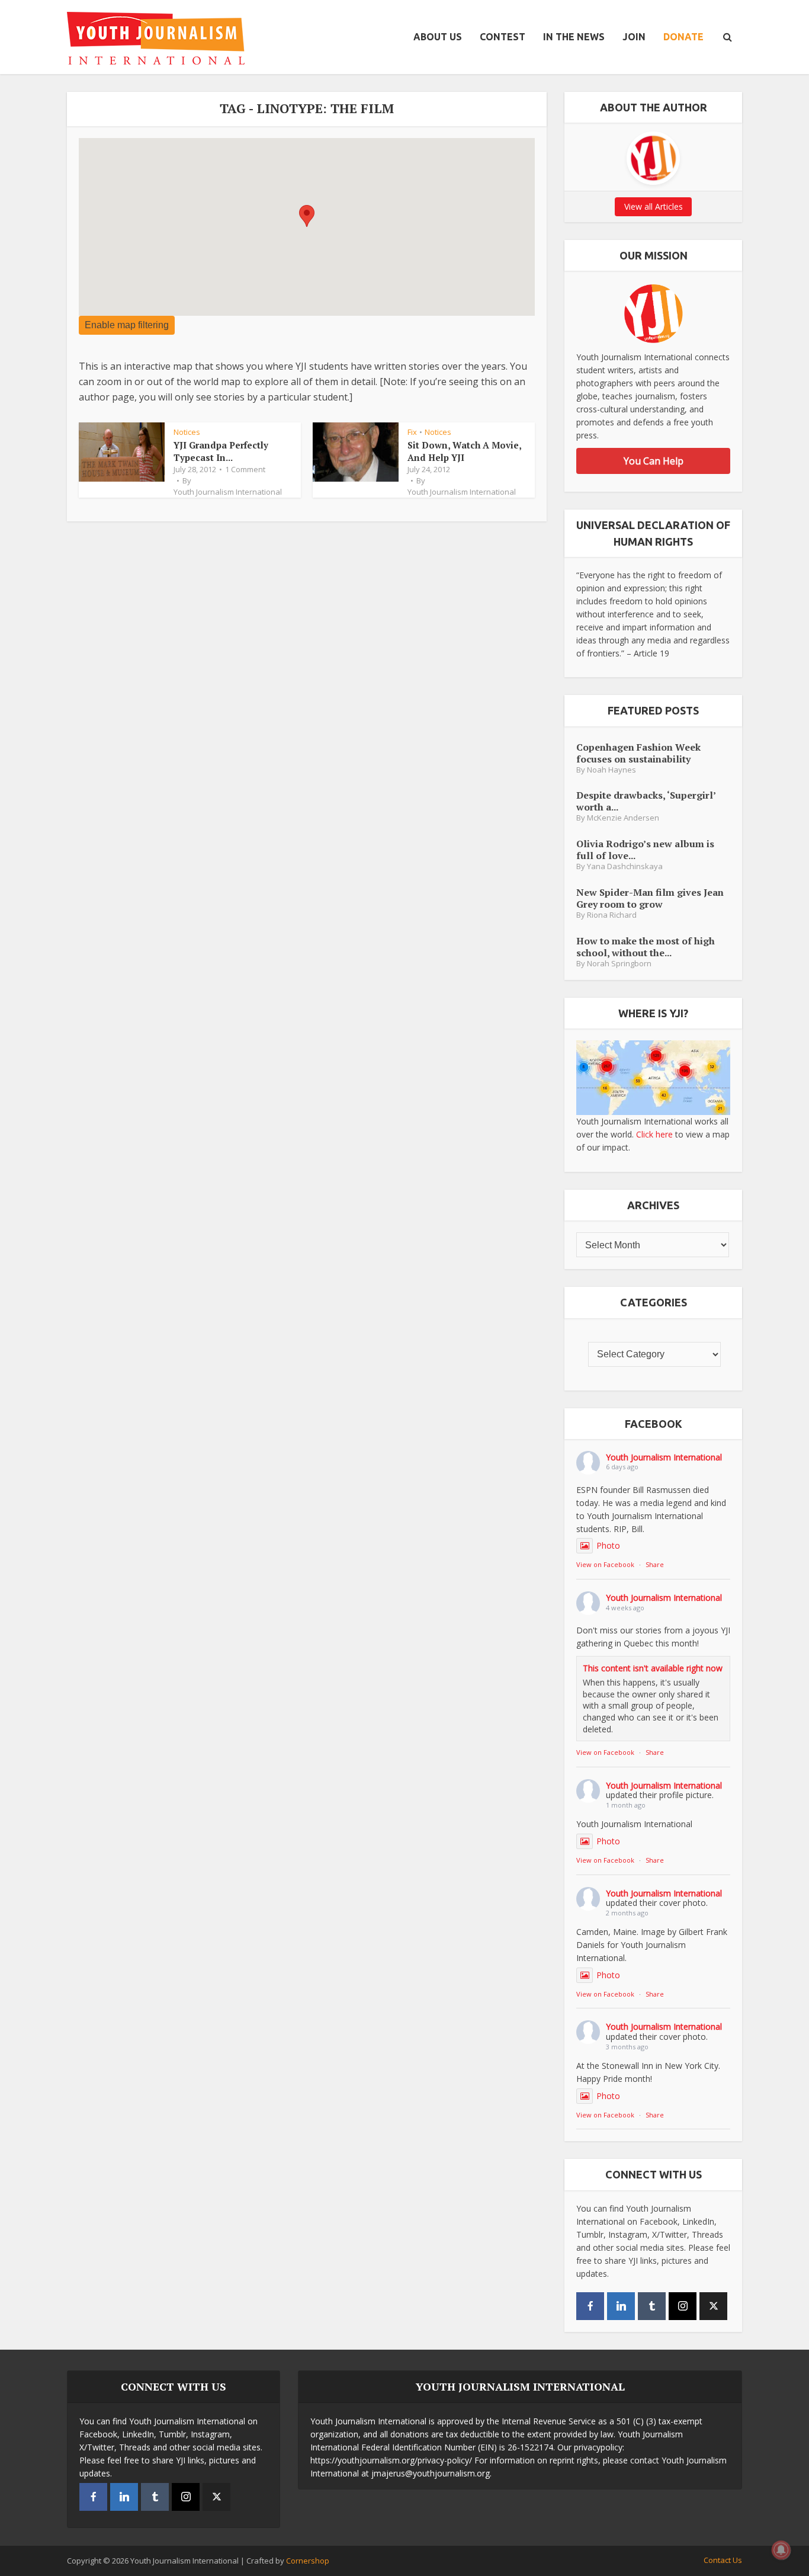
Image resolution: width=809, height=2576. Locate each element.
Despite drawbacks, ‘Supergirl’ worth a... (646, 801)
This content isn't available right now (653, 1668)
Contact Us (723, 2560)
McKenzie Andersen (623, 818)
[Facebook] (590, 2306)
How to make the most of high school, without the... (646, 946)
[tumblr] (652, 2306)
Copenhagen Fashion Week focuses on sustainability (638, 753)
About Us (438, 37)
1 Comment (245, 469)
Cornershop (308, 2561)
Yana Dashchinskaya (625, 866)
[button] (307, 216)
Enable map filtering (127, 325)
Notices (187, 432)
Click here (654, 1134)
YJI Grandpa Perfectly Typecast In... (221, 451)
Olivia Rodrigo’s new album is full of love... (645, 849)
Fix (412, 432)
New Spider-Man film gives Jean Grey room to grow (650, 898)
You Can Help (654, 461)
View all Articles (654, 206)
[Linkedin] (621, 2306)
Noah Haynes (611, 770)
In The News (574, 37)
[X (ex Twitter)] (713, 2306)
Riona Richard (612, 915)
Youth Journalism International (228, 492)
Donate (683, 37)
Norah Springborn (619, 964)
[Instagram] (683, 2306)
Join (634, 37)
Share (655, 1564)
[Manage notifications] (781, 2550)
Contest (503, 37)
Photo (608, 1545)
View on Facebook (605, 1564)
